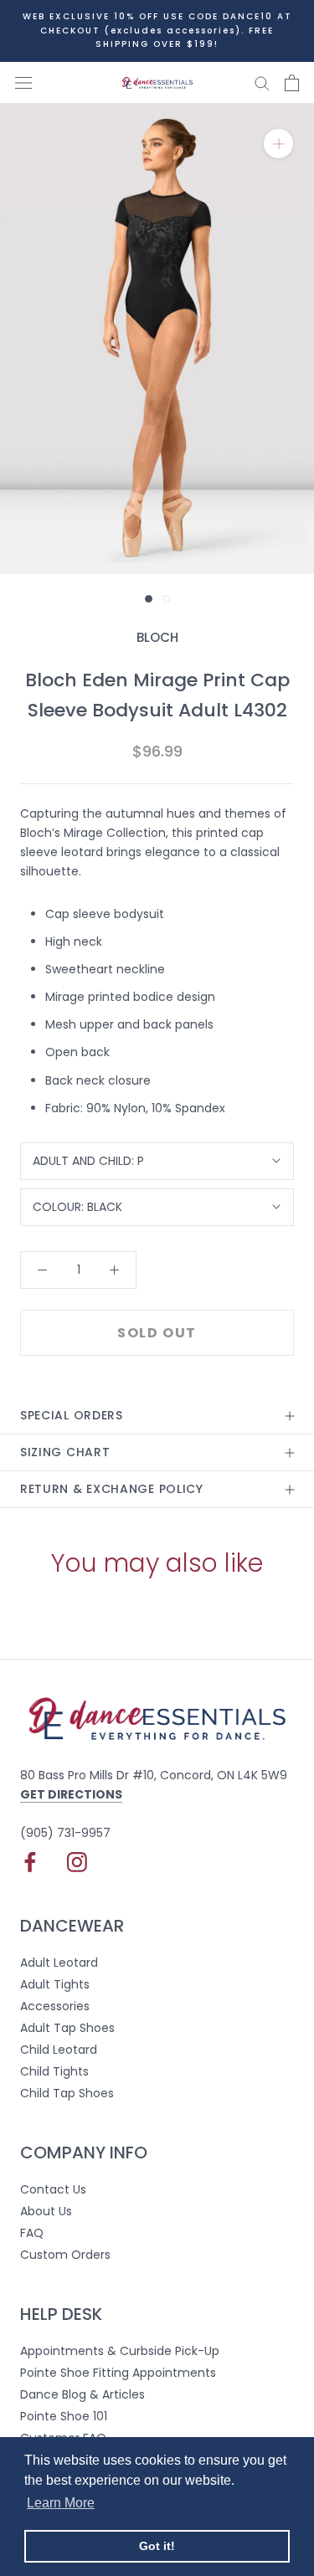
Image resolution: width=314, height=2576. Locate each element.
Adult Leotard (59, 1963)
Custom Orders (65, 2255)
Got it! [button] (157, 2546)
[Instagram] (77, 1862)
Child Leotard (59, 2050)
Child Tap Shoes (67, 2093)
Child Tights (54, 2071)
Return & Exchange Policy (112, 1489)
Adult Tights (55, 1984)
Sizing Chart (65, 1452)
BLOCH (157, 637)
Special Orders (72, 1415)
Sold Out (157, 1333)
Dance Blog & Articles (82, 2394)
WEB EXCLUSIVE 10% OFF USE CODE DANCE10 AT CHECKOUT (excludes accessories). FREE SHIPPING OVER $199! (157, 30)
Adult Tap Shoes (67, 2028)
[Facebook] (30, 1862)
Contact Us (53, 2189)
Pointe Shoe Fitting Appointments (118, 2373)
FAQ (32, 2233)
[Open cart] (292, 83)
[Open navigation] (23, 82)
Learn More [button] (61, 2503)
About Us (46, 2211)
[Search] (262, 82)
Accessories (55, 2006)
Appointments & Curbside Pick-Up (120, 2351)
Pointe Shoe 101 (64, 2416)
